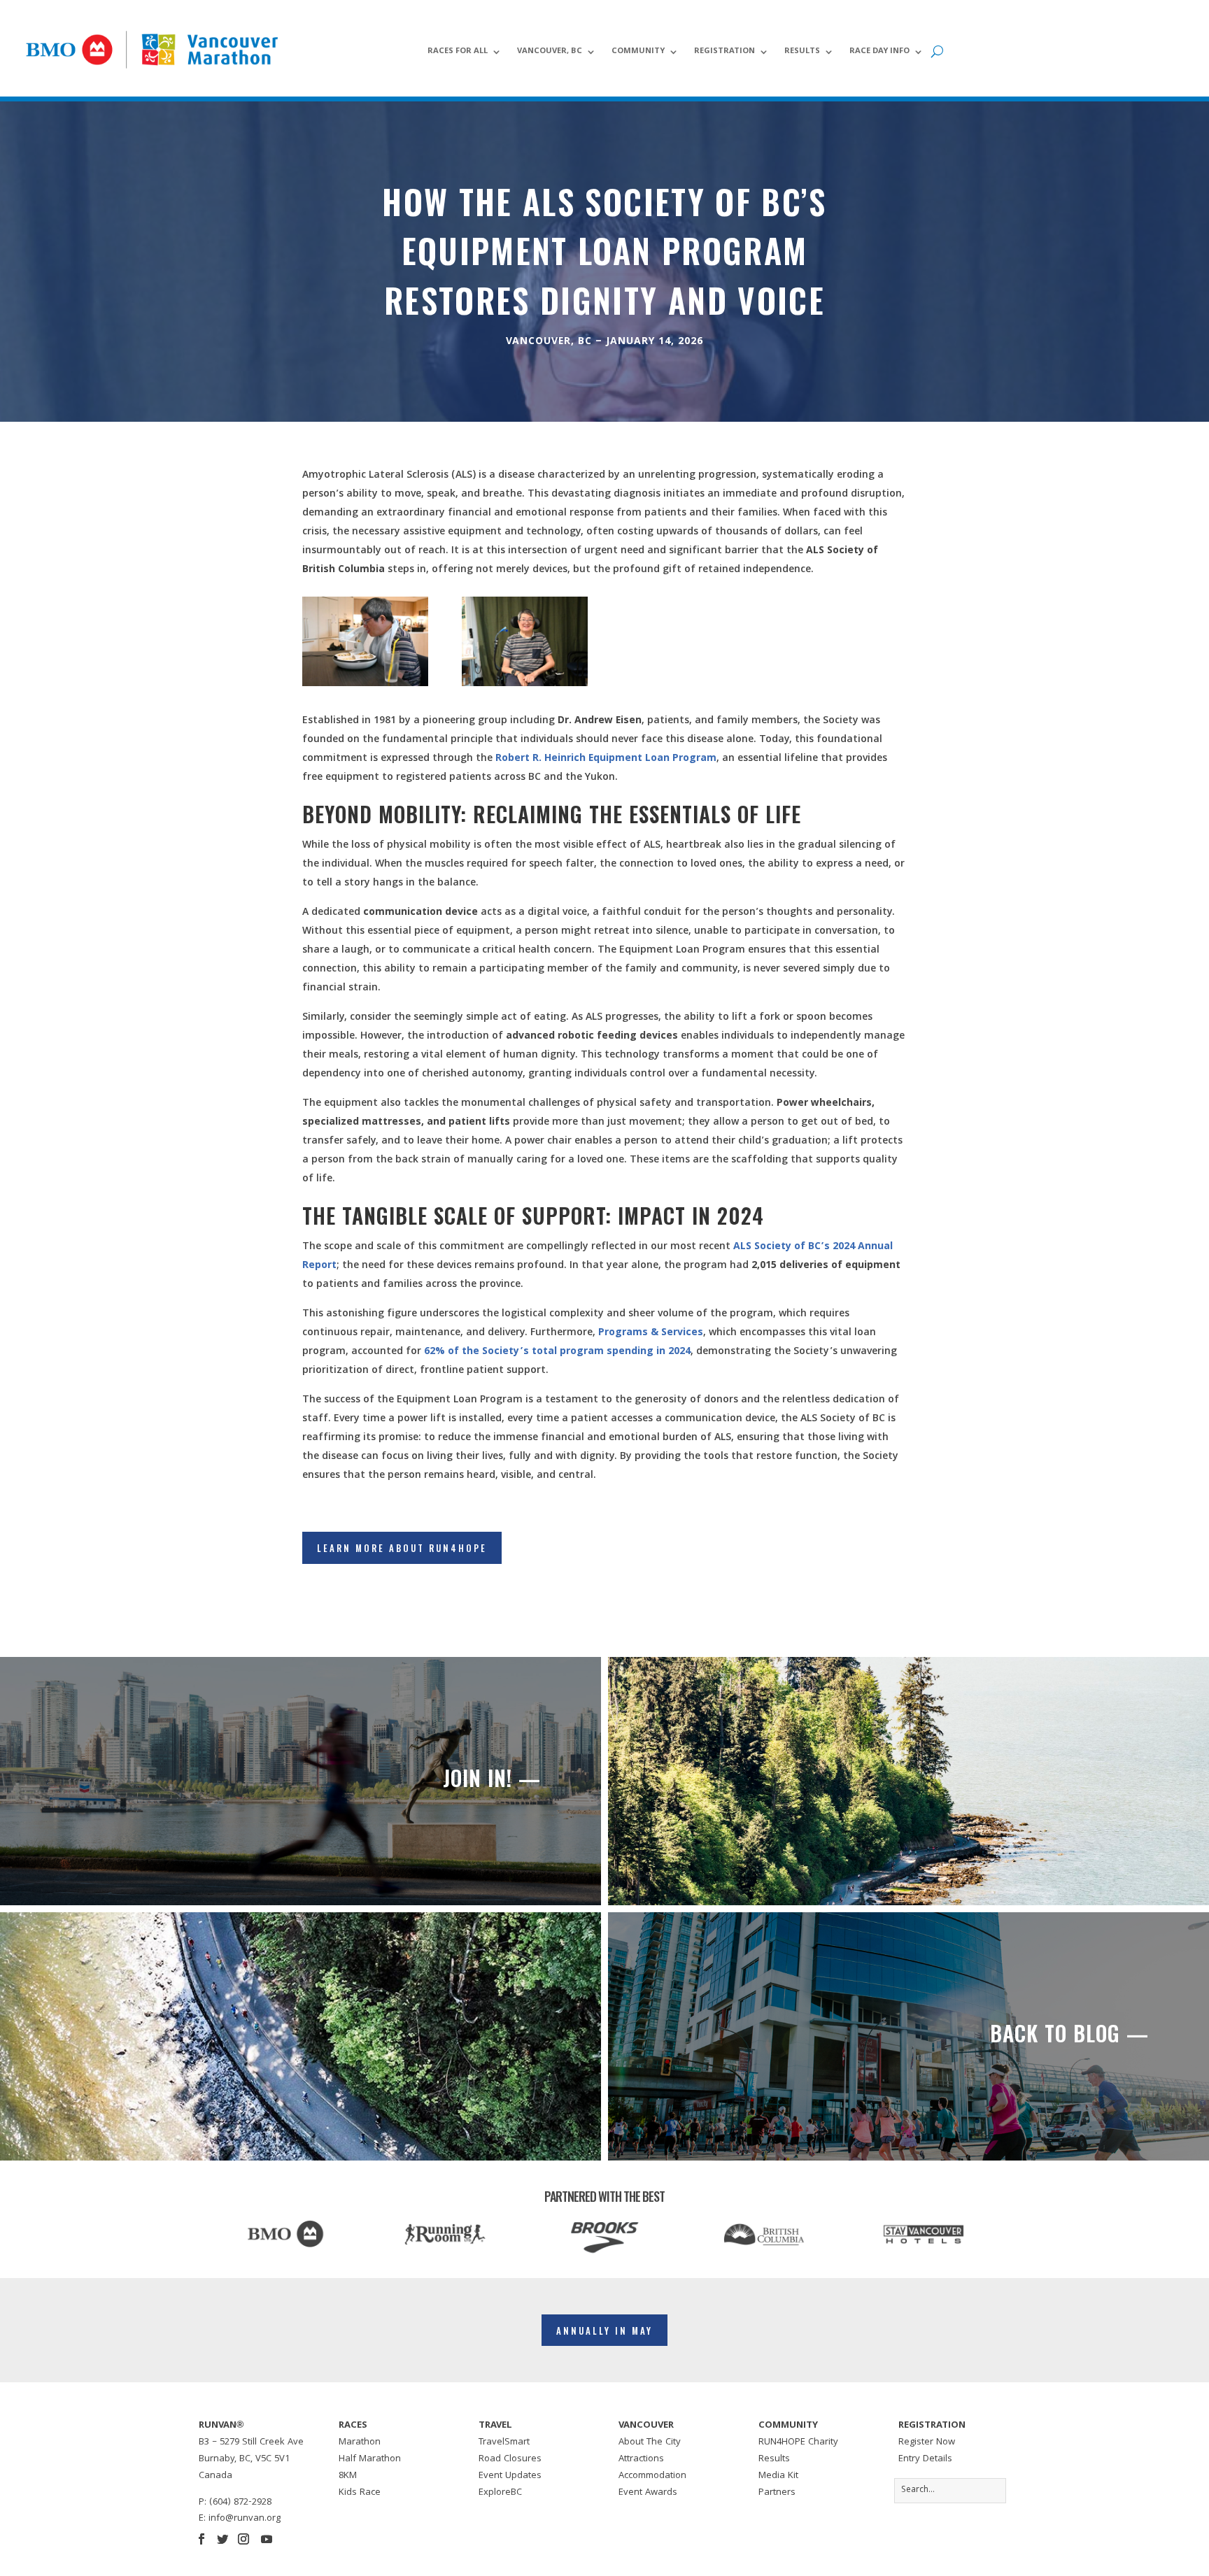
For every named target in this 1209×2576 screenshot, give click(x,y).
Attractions (641, 2459)
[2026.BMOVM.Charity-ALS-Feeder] (365, 684)
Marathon (360, 2442)
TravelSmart (504, 2442)
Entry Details (925, 2459)
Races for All (458, 52)
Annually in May (604, 2331)
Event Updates (510, 2476)
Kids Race (360, 2493)
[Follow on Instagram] (243, 2539)
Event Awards (648, 2493)
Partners (777, 2493)
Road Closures (510, 2459)
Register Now (927, 2442)
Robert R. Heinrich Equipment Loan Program (606, 759)
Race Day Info (879, 52)
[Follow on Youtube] (267, 2539)
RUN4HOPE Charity (798, 2442)
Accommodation (652, 2476)
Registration (724, 52)
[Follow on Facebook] (201, 2539)
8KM (348, 2476)
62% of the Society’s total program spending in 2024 (557, 1352)
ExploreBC (500, 2493)
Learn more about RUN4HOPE (402, 1548)
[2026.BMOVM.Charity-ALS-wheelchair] (525, 684)
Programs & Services (651, 1333)
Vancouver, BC (550, 52)
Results (802, 52)
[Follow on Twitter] (222, 2539)
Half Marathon (370, 2459)
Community (638, 52)
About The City (650, 2442)
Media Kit (778, 2476)
